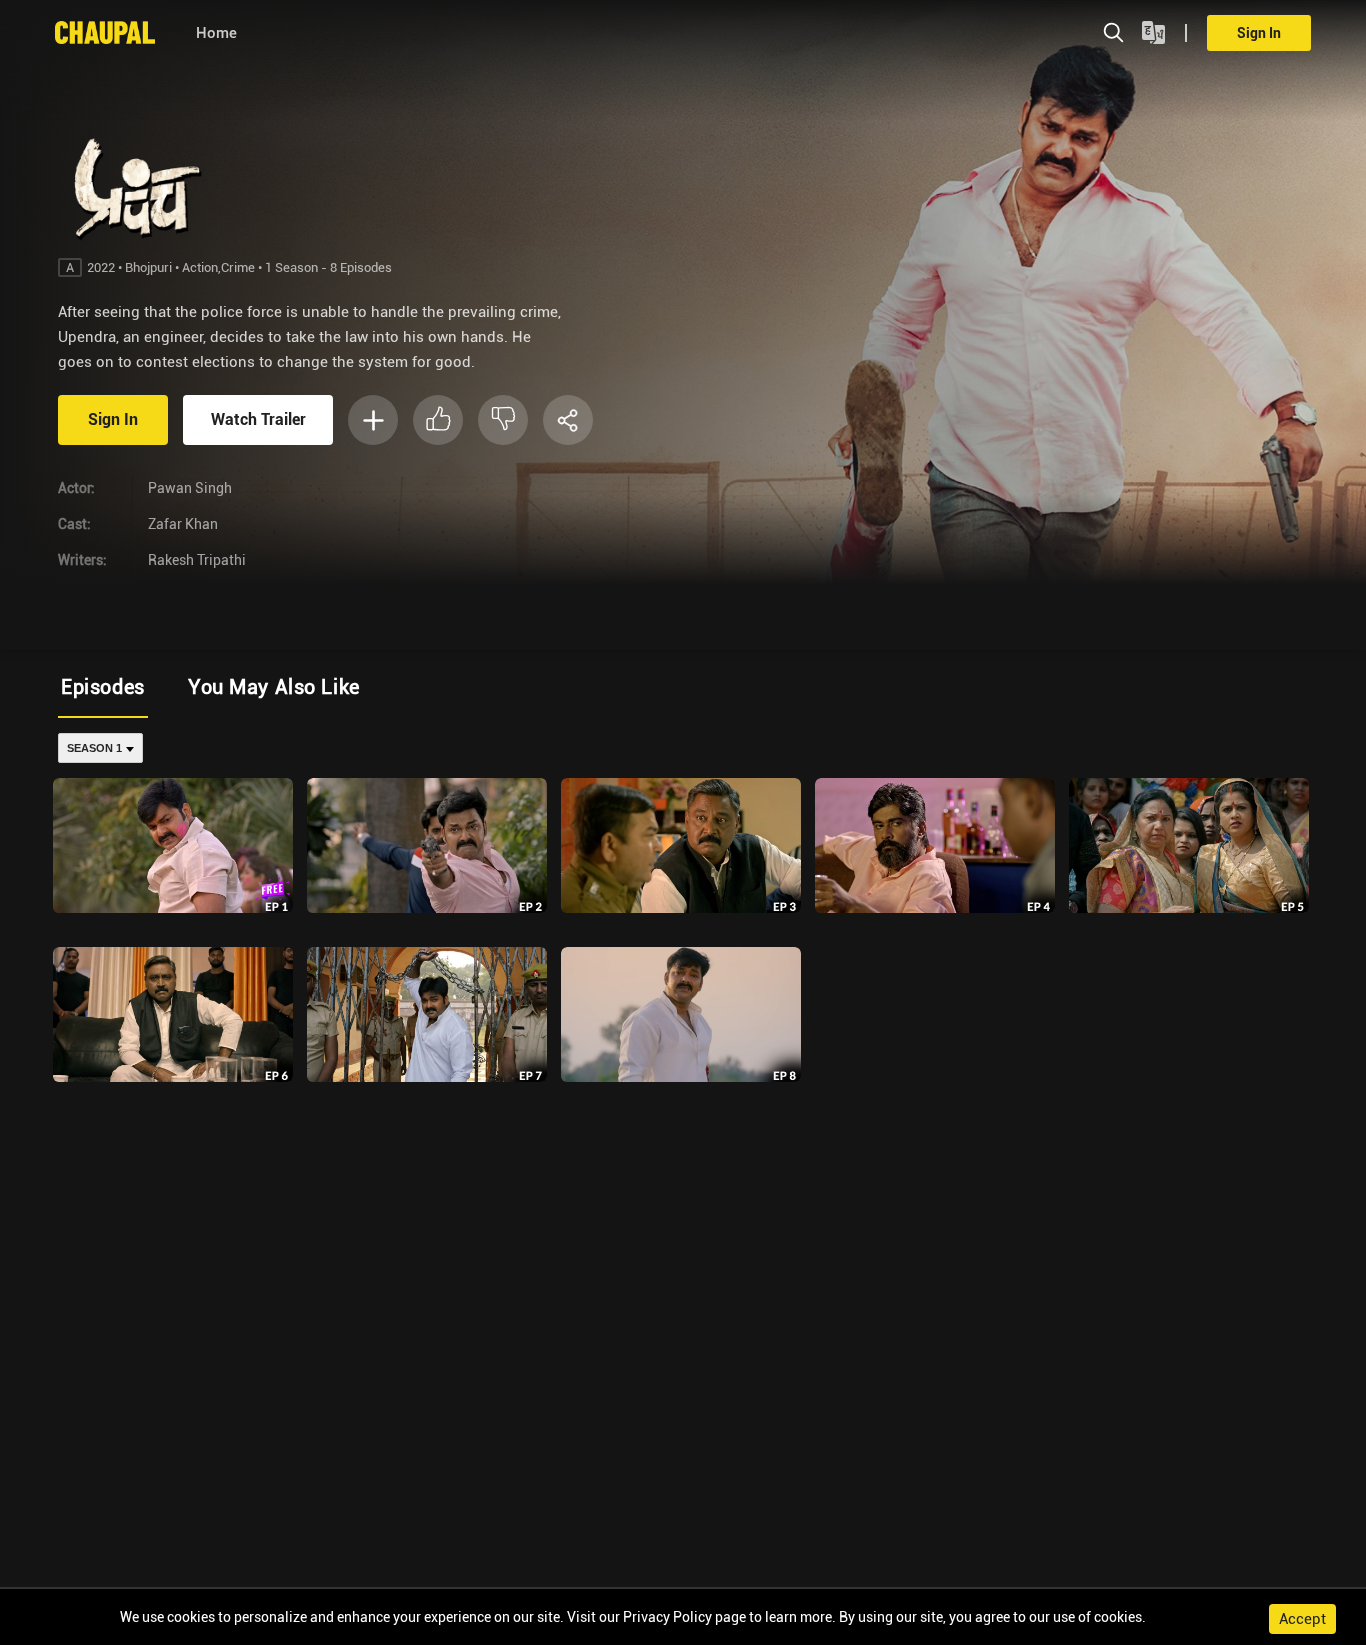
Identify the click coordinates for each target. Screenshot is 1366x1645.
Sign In (1259, 33)
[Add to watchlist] (373, 420)
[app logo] (115, 32)
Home (216, 33)
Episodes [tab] (103, 687)
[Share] (568, 420)
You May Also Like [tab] (274, 687)
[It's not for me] (503, 420)
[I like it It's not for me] (478, 420)
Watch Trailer (258, 419)
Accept (1302, 1619)
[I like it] (438, 420)
